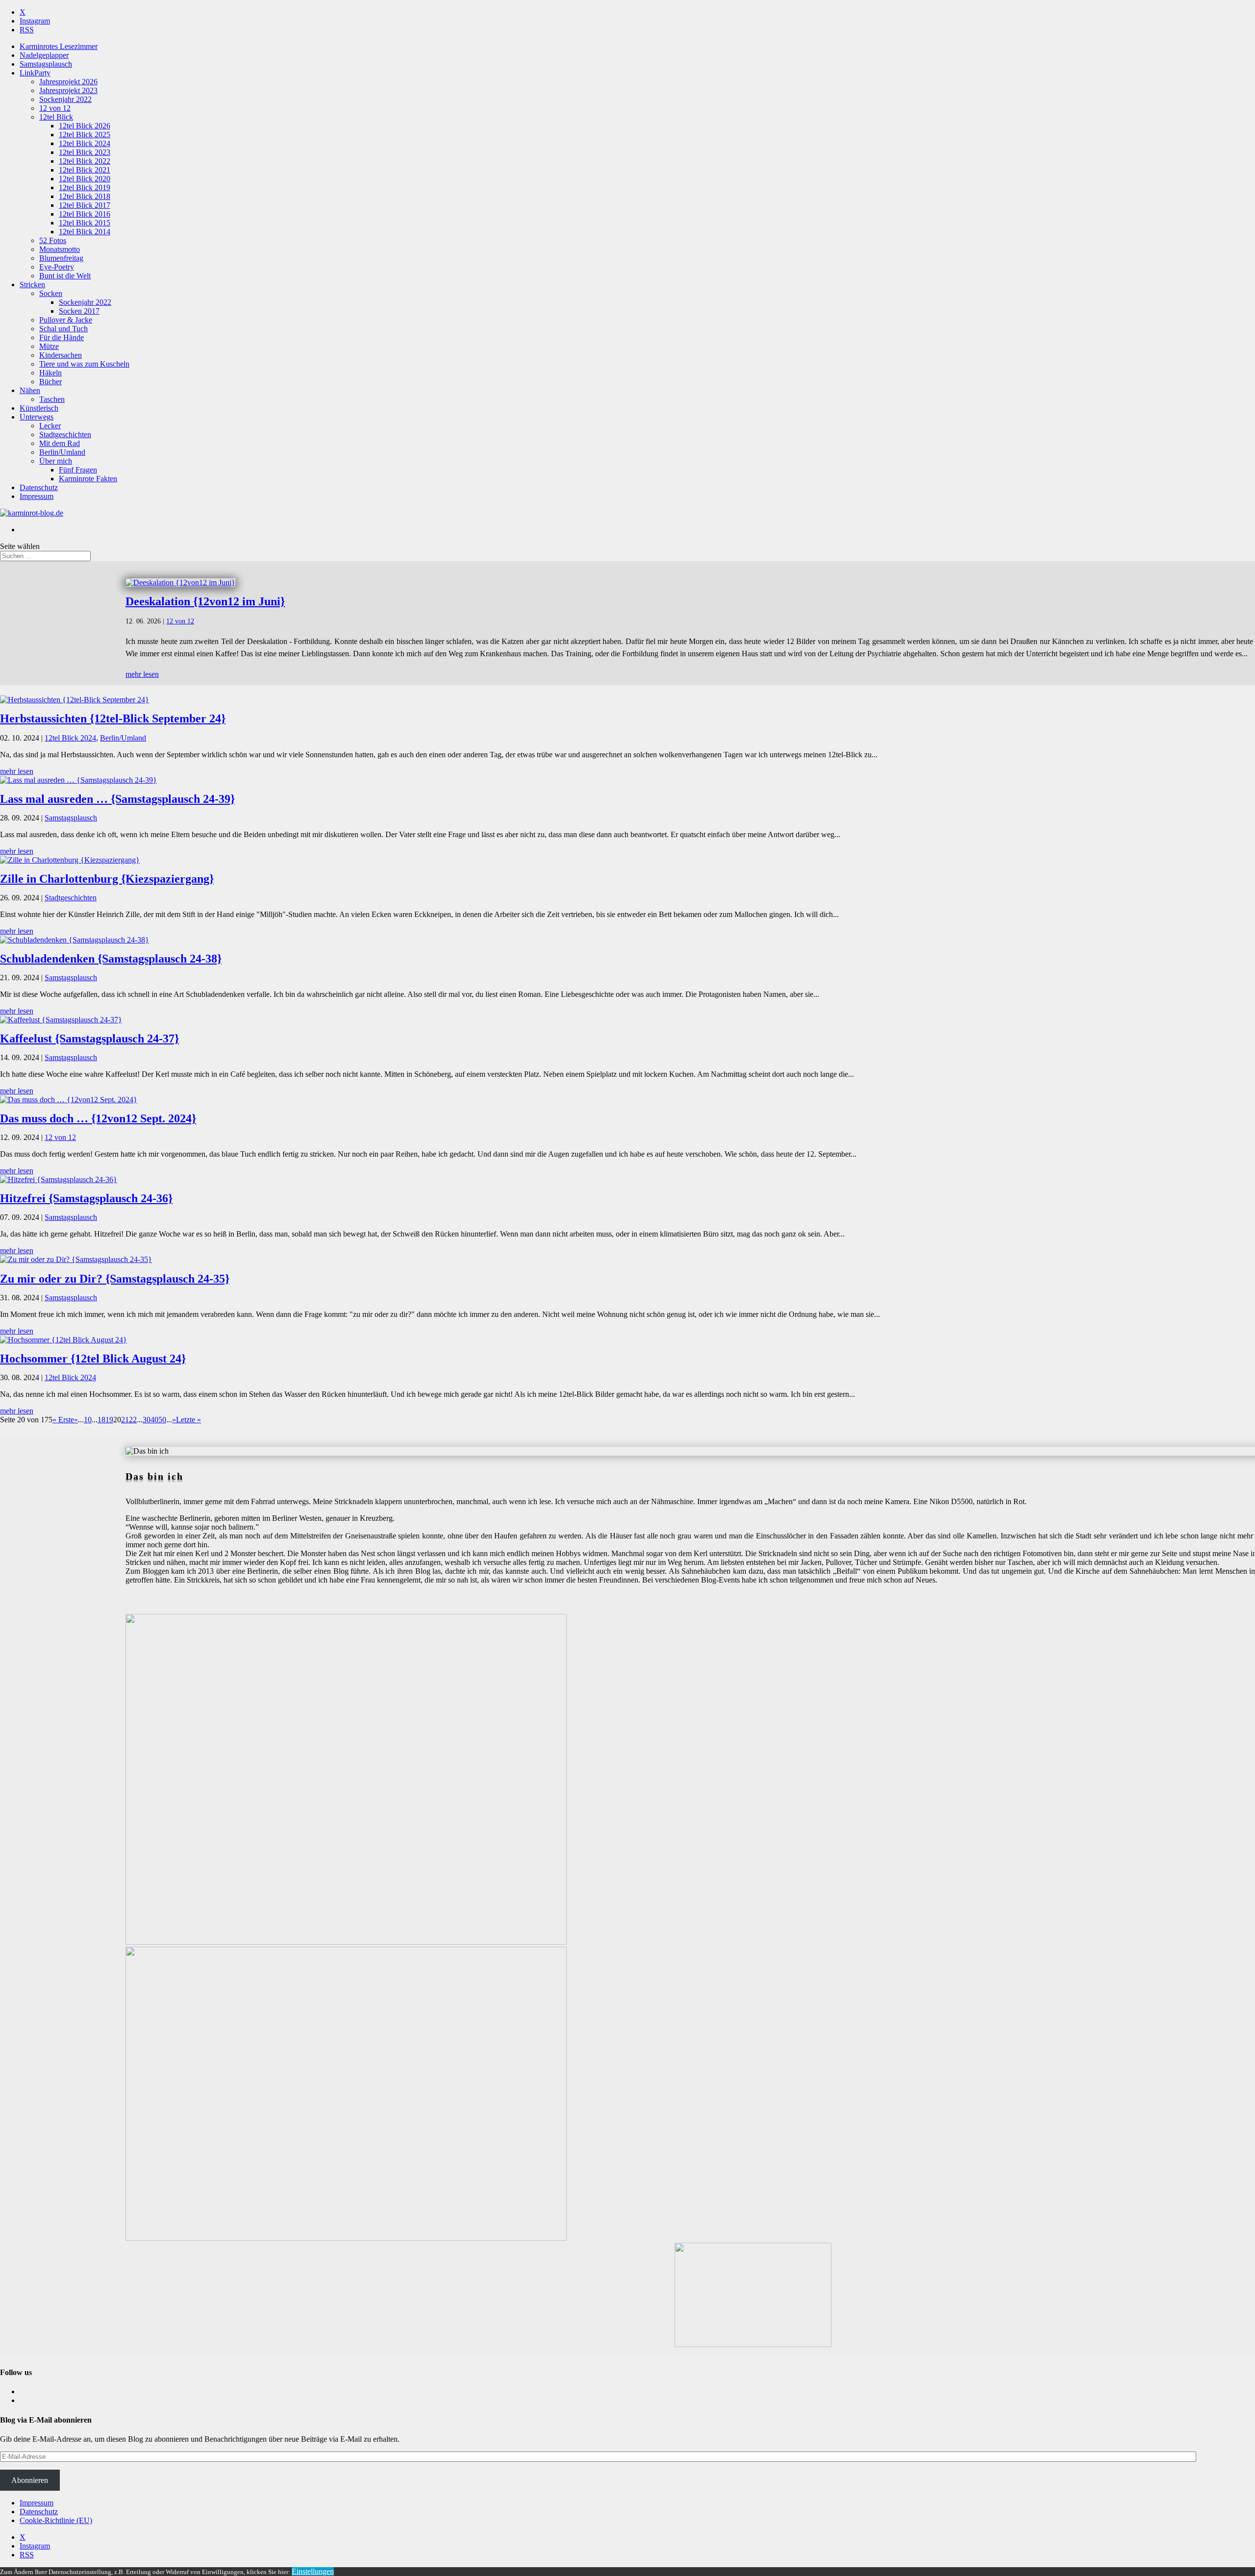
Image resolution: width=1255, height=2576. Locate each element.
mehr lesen (142, 674)
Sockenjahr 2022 (65, 99)
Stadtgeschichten (65, 434)
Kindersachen (61, 355)
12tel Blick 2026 (85, 126)
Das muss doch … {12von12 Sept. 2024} (98, 1118)
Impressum (37, 496)
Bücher (50, 382)
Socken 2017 (79, 311)
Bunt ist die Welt (65, 276)
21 (125, 1420)
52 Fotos (53, 240)
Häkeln (50, 373)
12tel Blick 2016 (85, 214)
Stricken (32, 285)
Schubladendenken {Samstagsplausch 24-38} (111, 959)
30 (147, 1420)
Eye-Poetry (57, 267)
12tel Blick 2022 (85, 161)
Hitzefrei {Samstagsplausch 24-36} (86, 1198)
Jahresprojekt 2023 (68, 90)
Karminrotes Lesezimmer (59, 46)
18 (101, 1420)
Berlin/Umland (62, 452)
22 (133, 1420)
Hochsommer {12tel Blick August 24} (93, 1359)
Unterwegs (37, 417)
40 (154, 1420)
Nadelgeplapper (44, 55)
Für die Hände (62, 337)
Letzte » (188, 1420)
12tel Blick (56, 117)
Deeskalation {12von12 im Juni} (205, 601)
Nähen (30, 390)
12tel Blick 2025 (85, 135)
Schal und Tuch (63, 329)
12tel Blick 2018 (85, 196)
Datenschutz (39, 487)
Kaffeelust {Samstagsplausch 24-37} (89, 1039)
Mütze (49, 346)
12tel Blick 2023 (85, 152)
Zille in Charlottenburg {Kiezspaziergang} (107, 879)
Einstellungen (313, 2571)
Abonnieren (30, 2480)
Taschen (52, 399)
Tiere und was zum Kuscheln (84, 364)
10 (88, 1420)
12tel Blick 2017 (85, 205)
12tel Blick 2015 (85, 223)
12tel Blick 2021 (85, 170)
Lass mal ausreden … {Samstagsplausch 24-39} (117, 799)
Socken (51, 293)
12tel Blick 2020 (85, 179)
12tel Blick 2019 (85, 187)
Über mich (56, 461)
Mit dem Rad (60, 443)
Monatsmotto (60, 249)
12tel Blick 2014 (85, 232)
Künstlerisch (39, 408)
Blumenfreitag (61, 258)
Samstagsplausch (46, 64)
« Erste (63, 1420)
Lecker (50, 426)
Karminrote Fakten (88, 479)
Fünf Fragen (78, 470)
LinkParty (35, 73)
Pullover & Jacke (66, 320)
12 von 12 (55, 108)
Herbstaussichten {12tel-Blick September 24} (113, 718)
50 (162, 1420)
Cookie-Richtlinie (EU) (56, 2520)
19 (109, 1420)
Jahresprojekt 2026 (68, 82)
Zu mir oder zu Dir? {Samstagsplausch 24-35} (115, 1279)
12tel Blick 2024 (85, 143)
